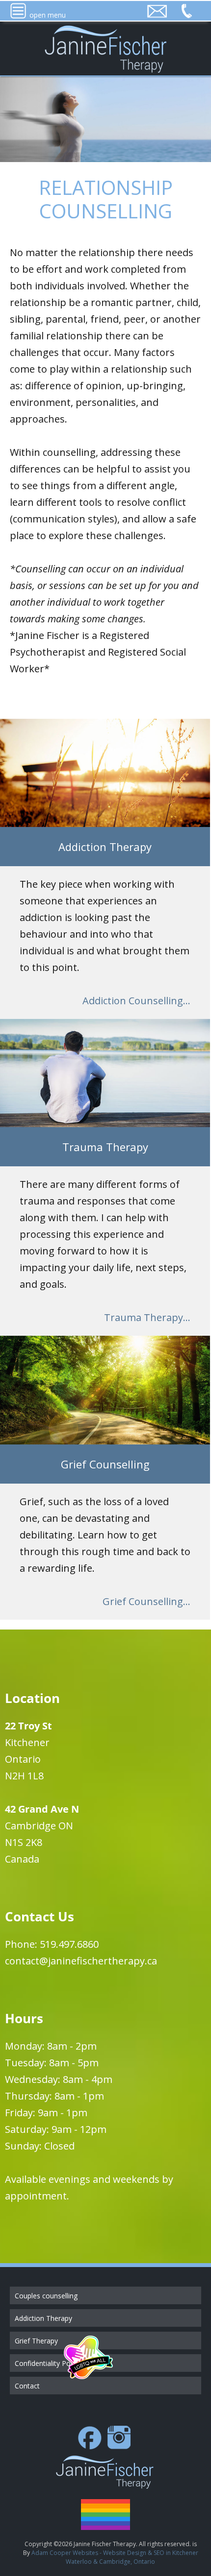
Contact (27, 2386)
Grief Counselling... (146, 1601)
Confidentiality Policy (48, 2363)
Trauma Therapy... (147, 1317)
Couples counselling (46, 2296)
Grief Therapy (36, 2341)
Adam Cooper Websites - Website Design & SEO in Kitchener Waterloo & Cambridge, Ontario (115, 2557)
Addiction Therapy (43, 2318)
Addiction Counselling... (136, 1001)
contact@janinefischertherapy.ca (81, 1961)
